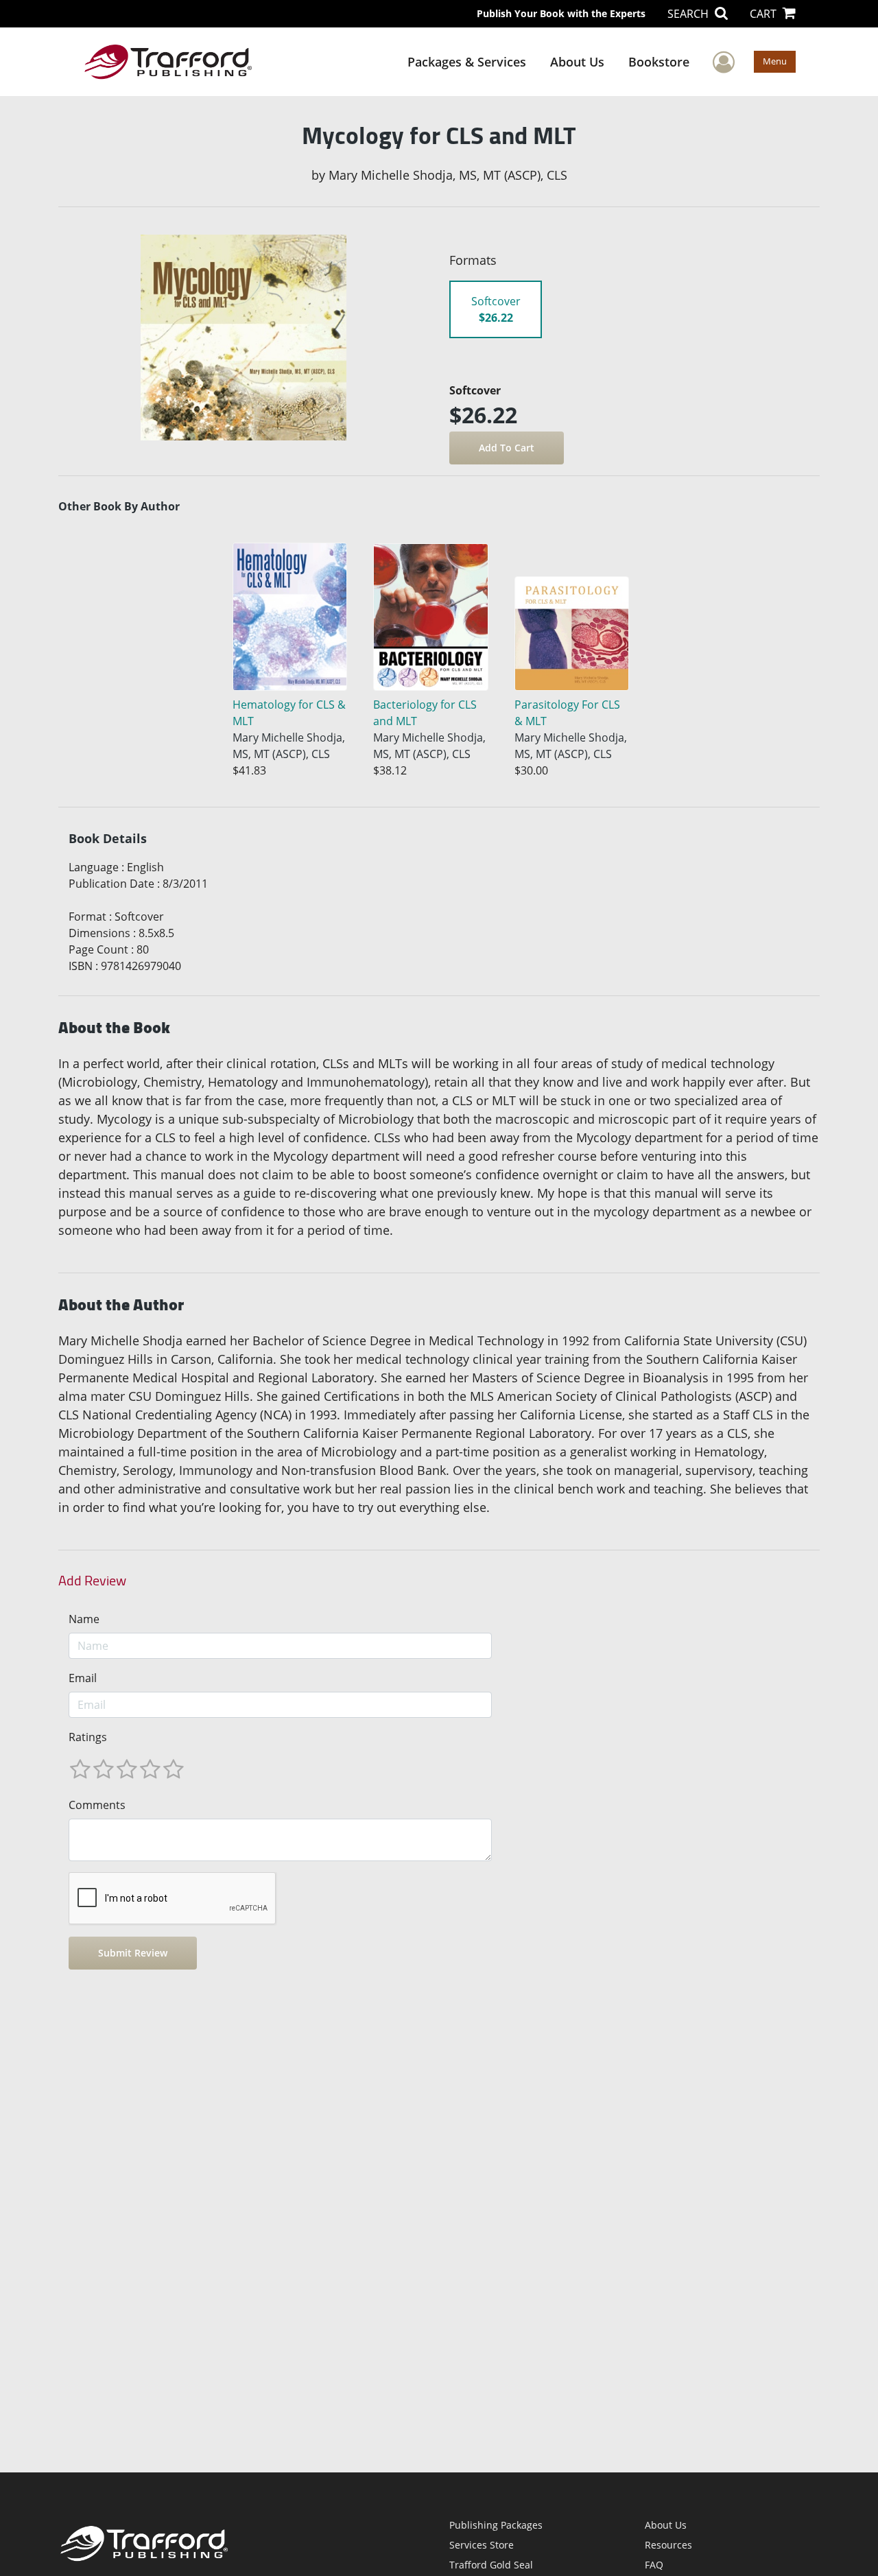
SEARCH (689, 14)
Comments (97, 1805)
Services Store (482, 2545)
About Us (577, 62)
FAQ (654, 2565)
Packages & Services (467, 62)
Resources (668, 2545)
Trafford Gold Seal (491, 2565)
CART (764, 14)
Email (83, 1678)
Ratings (88, 1737)
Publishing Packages (496, 2525)
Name (84, 1619)
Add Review (92, 1581)
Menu (775, 61)
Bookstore (659, 62)
